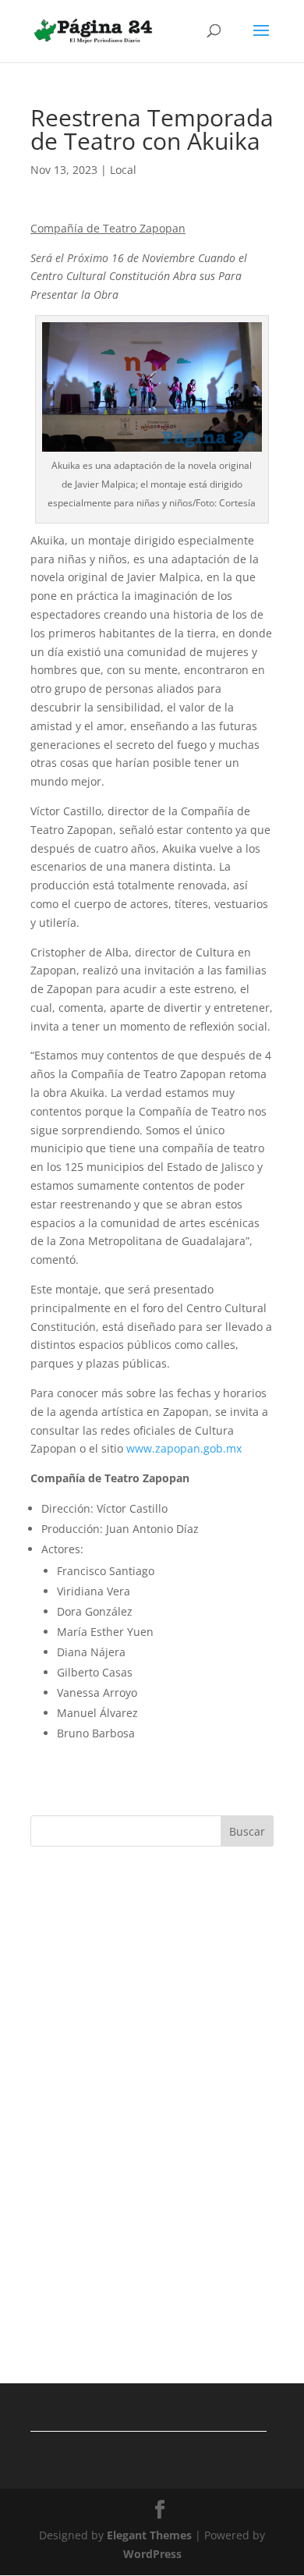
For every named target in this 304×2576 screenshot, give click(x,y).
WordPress (152, 2554)
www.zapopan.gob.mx (184, 1448)
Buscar (247, 1831)
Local (123, 170)
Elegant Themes (149, 2535)
